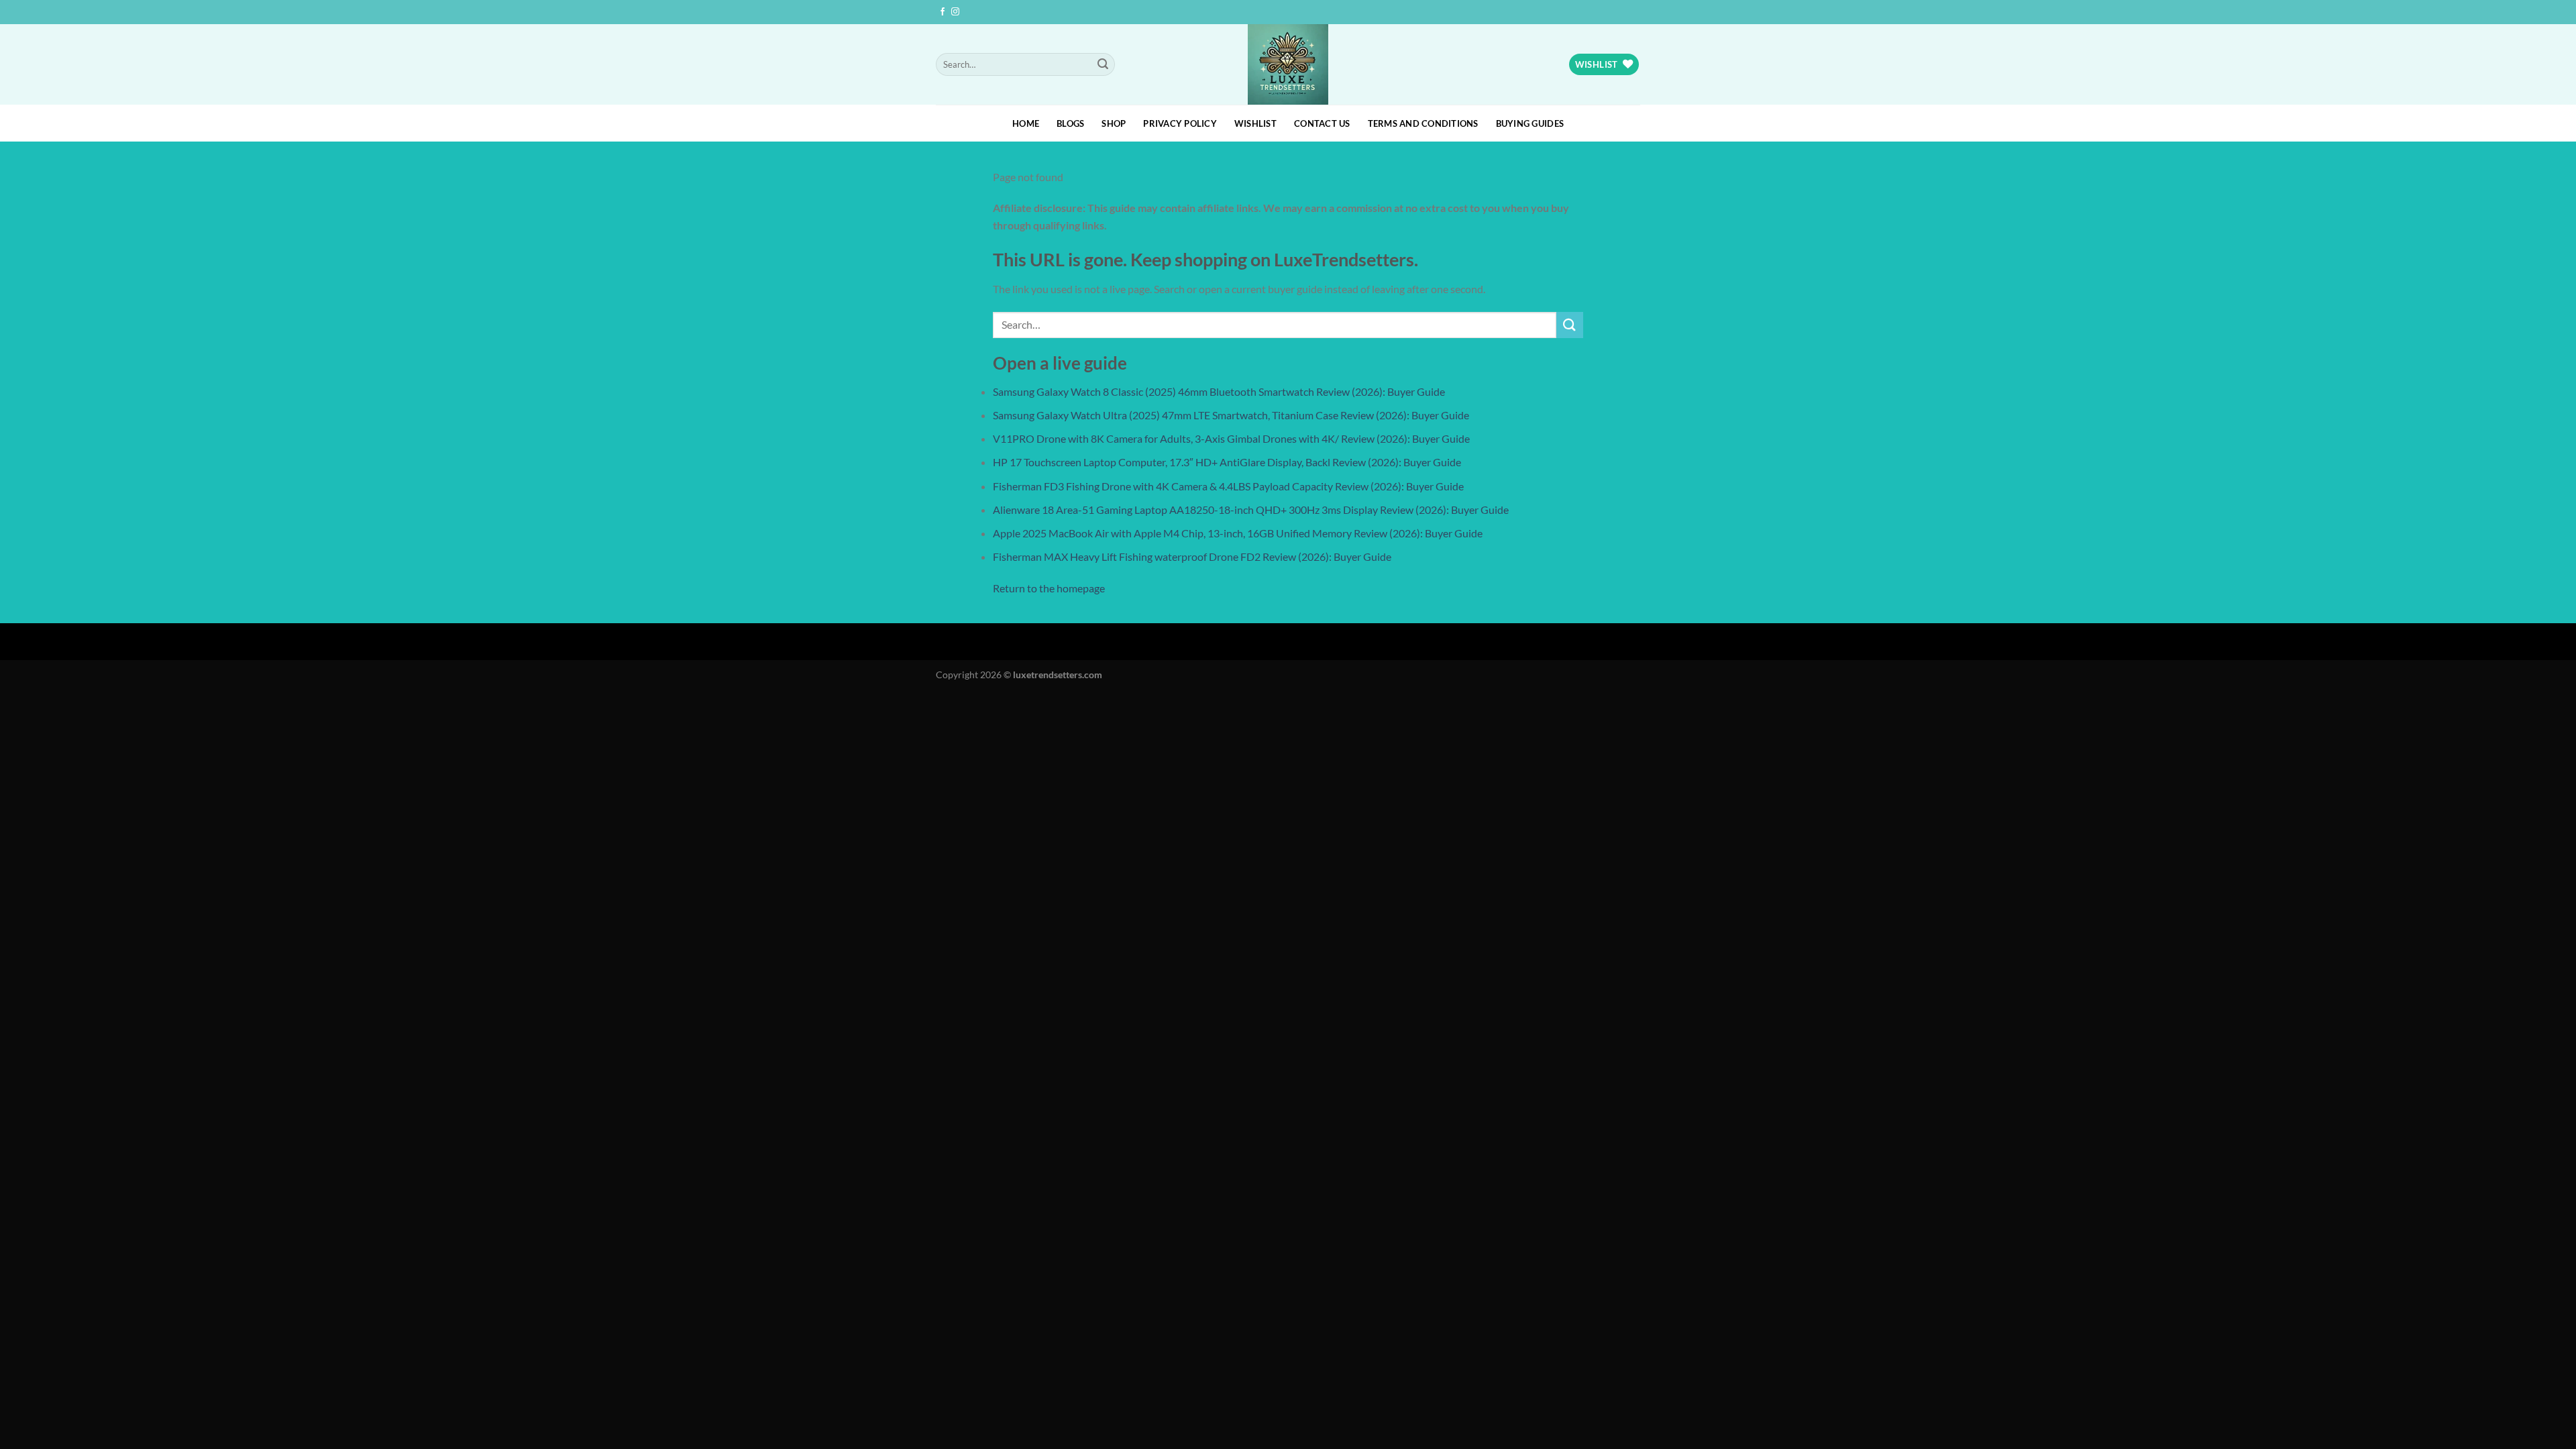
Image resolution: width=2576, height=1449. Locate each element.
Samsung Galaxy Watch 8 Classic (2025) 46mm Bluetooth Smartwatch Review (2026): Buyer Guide (1219, 391)
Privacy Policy (1180, 123)
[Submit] (1103, 64)
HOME (1026, 123)
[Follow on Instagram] (955, 12)
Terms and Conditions (1423, 123)
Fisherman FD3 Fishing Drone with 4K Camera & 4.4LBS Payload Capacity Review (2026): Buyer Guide (1228, 486)
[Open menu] (13, 705)
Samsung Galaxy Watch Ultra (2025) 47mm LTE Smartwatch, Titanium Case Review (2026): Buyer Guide (1231, 415)
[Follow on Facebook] (943, 12)
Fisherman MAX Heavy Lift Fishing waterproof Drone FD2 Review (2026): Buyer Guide (1192, 556)
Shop (1114, 123)
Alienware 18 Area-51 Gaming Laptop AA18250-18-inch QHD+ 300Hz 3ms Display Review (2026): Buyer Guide (1251, 509)
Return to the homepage (1049, 588)
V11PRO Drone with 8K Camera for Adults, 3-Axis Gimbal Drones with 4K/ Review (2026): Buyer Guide (1231, 438)
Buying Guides (1530, 123)
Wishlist (1255, 123)
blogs (1070, 123)
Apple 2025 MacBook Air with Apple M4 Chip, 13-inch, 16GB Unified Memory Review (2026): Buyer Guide (1238, 533)
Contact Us (1322, 123)
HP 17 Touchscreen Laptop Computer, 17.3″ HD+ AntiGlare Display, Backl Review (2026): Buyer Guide (1227, 462)
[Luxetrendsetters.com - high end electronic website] (1288, 64)
